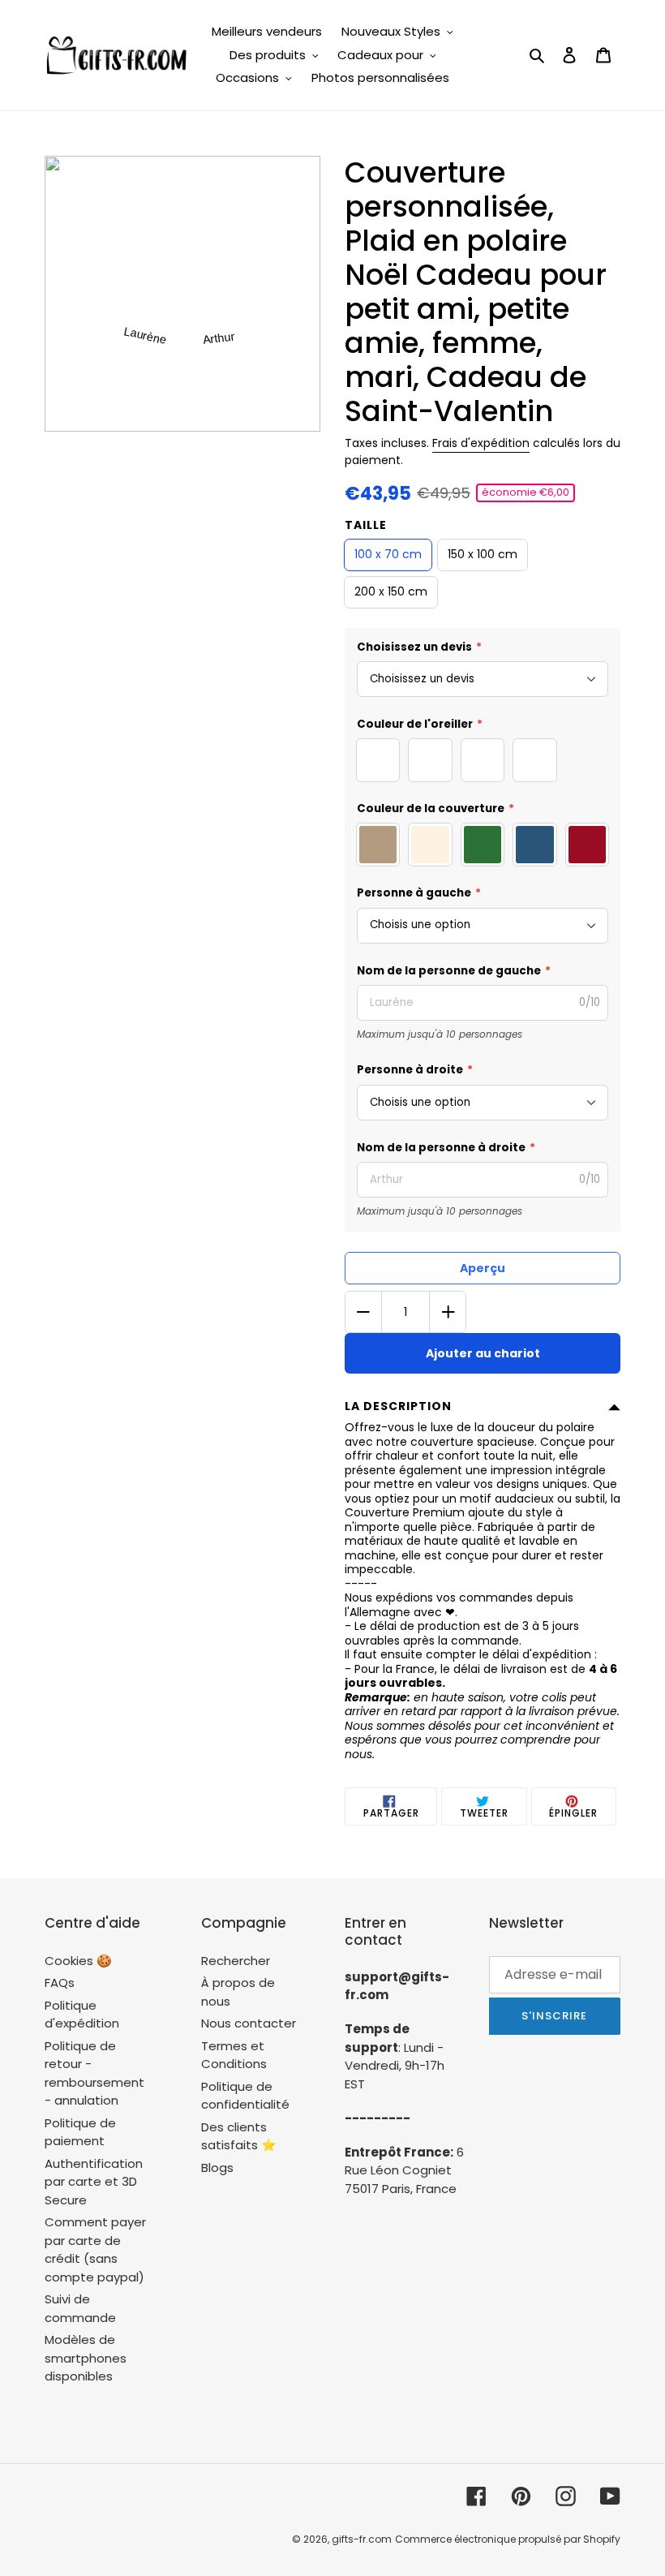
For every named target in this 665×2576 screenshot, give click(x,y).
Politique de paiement (80, 2132)
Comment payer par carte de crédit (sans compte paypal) (95, 2249)
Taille (366, 525)
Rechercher (236, 1961)
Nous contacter (249, 2023)
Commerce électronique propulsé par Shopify (508, 2539)
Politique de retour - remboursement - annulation (94, 2073)
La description (398, 1406)
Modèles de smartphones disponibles (86, 2358)
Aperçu (483, 1268)
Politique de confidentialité (245, 2096)
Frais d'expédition (481, 443)
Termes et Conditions (234, 2055)
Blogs (217, 2167)
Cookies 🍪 (78, 1961)
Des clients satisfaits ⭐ (239, 2136)
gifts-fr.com (362, 2539)
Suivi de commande (80, 2308)
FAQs (60, 1983)
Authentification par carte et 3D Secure (94, 2182)
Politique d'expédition (82, 2015)
